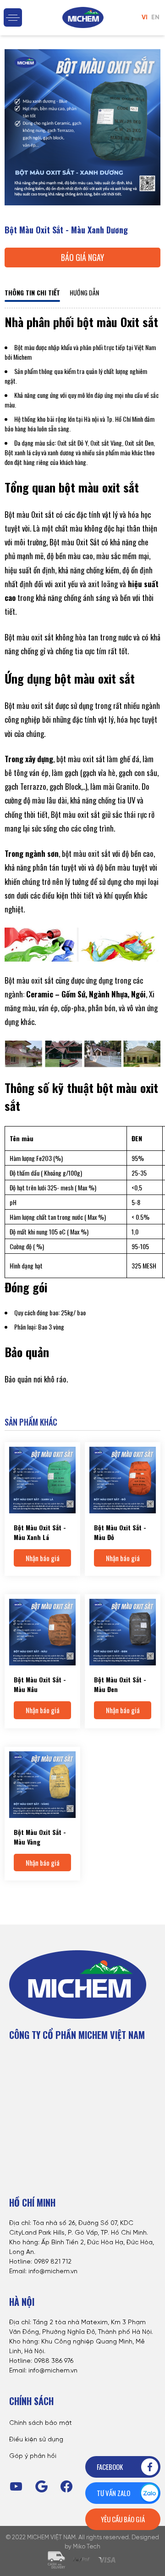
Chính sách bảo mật (41, 2423)
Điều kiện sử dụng (36, 2440)
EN (155, 18)
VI (145, 18)
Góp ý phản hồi (33, 2456)
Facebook (110, 2467)
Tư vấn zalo (113, 2493)
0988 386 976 (54, 2361)
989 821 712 (55, 2262)
